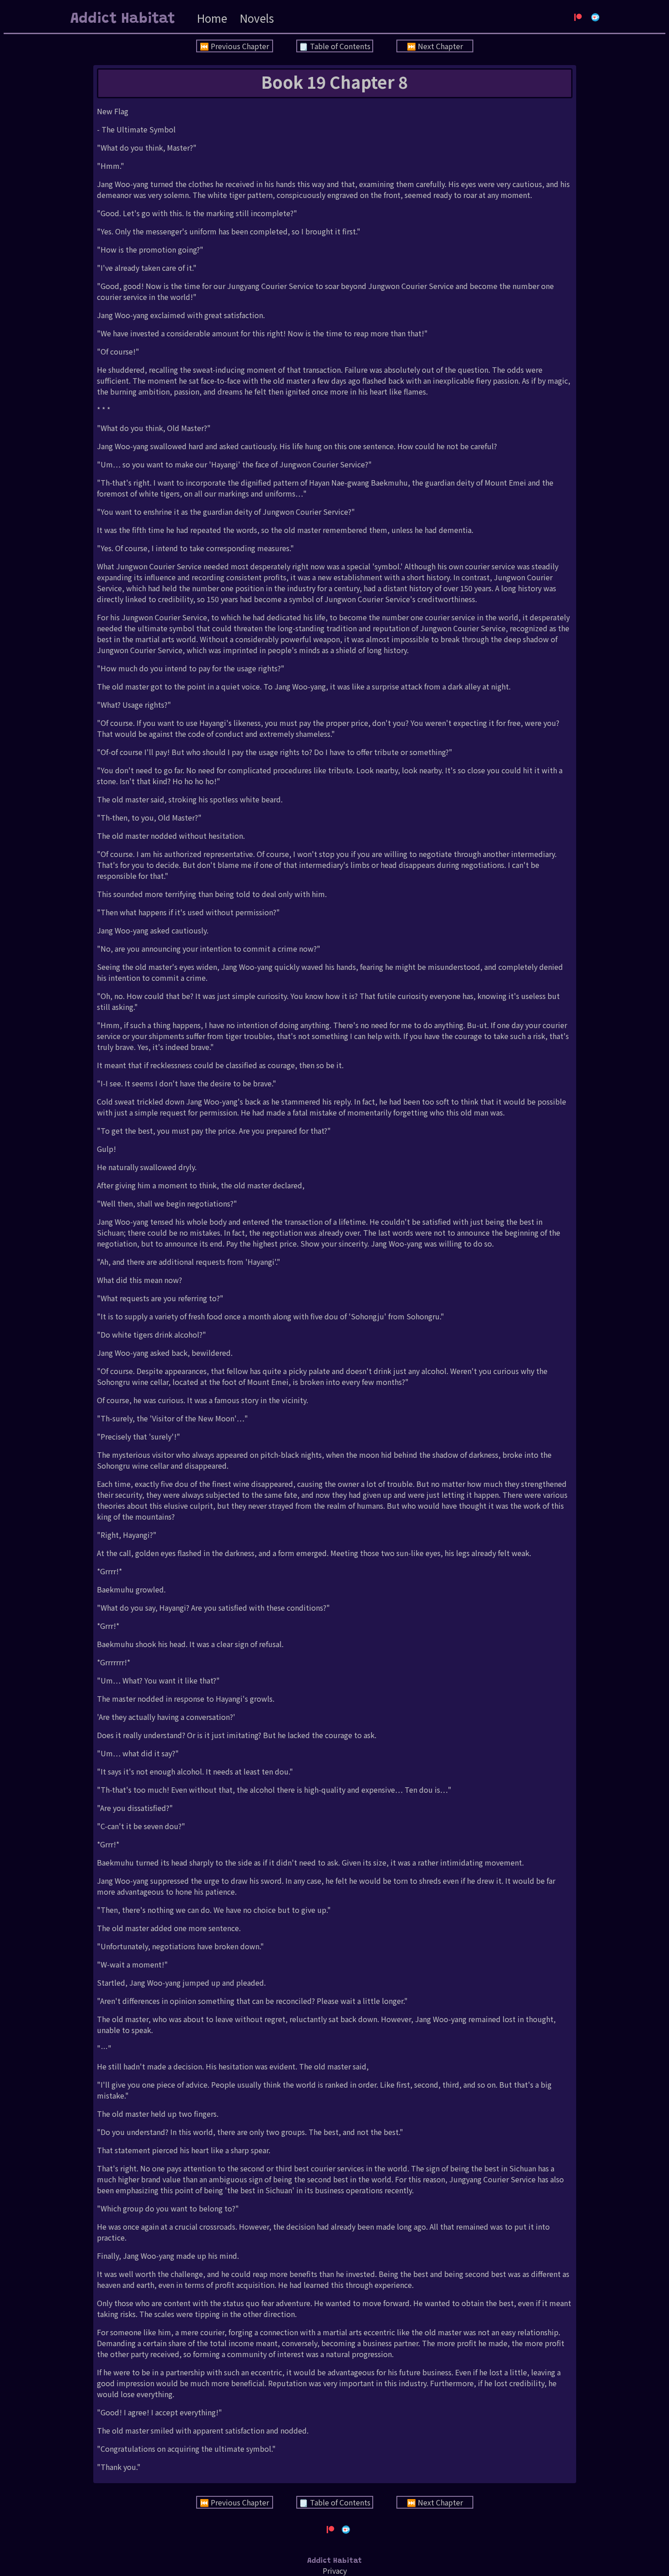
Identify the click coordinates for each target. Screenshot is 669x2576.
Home (212, 18)
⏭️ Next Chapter (435, 46)
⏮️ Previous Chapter (234, 46)
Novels (257, 18)
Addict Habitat (123, 19)
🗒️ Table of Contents (335, 46)
